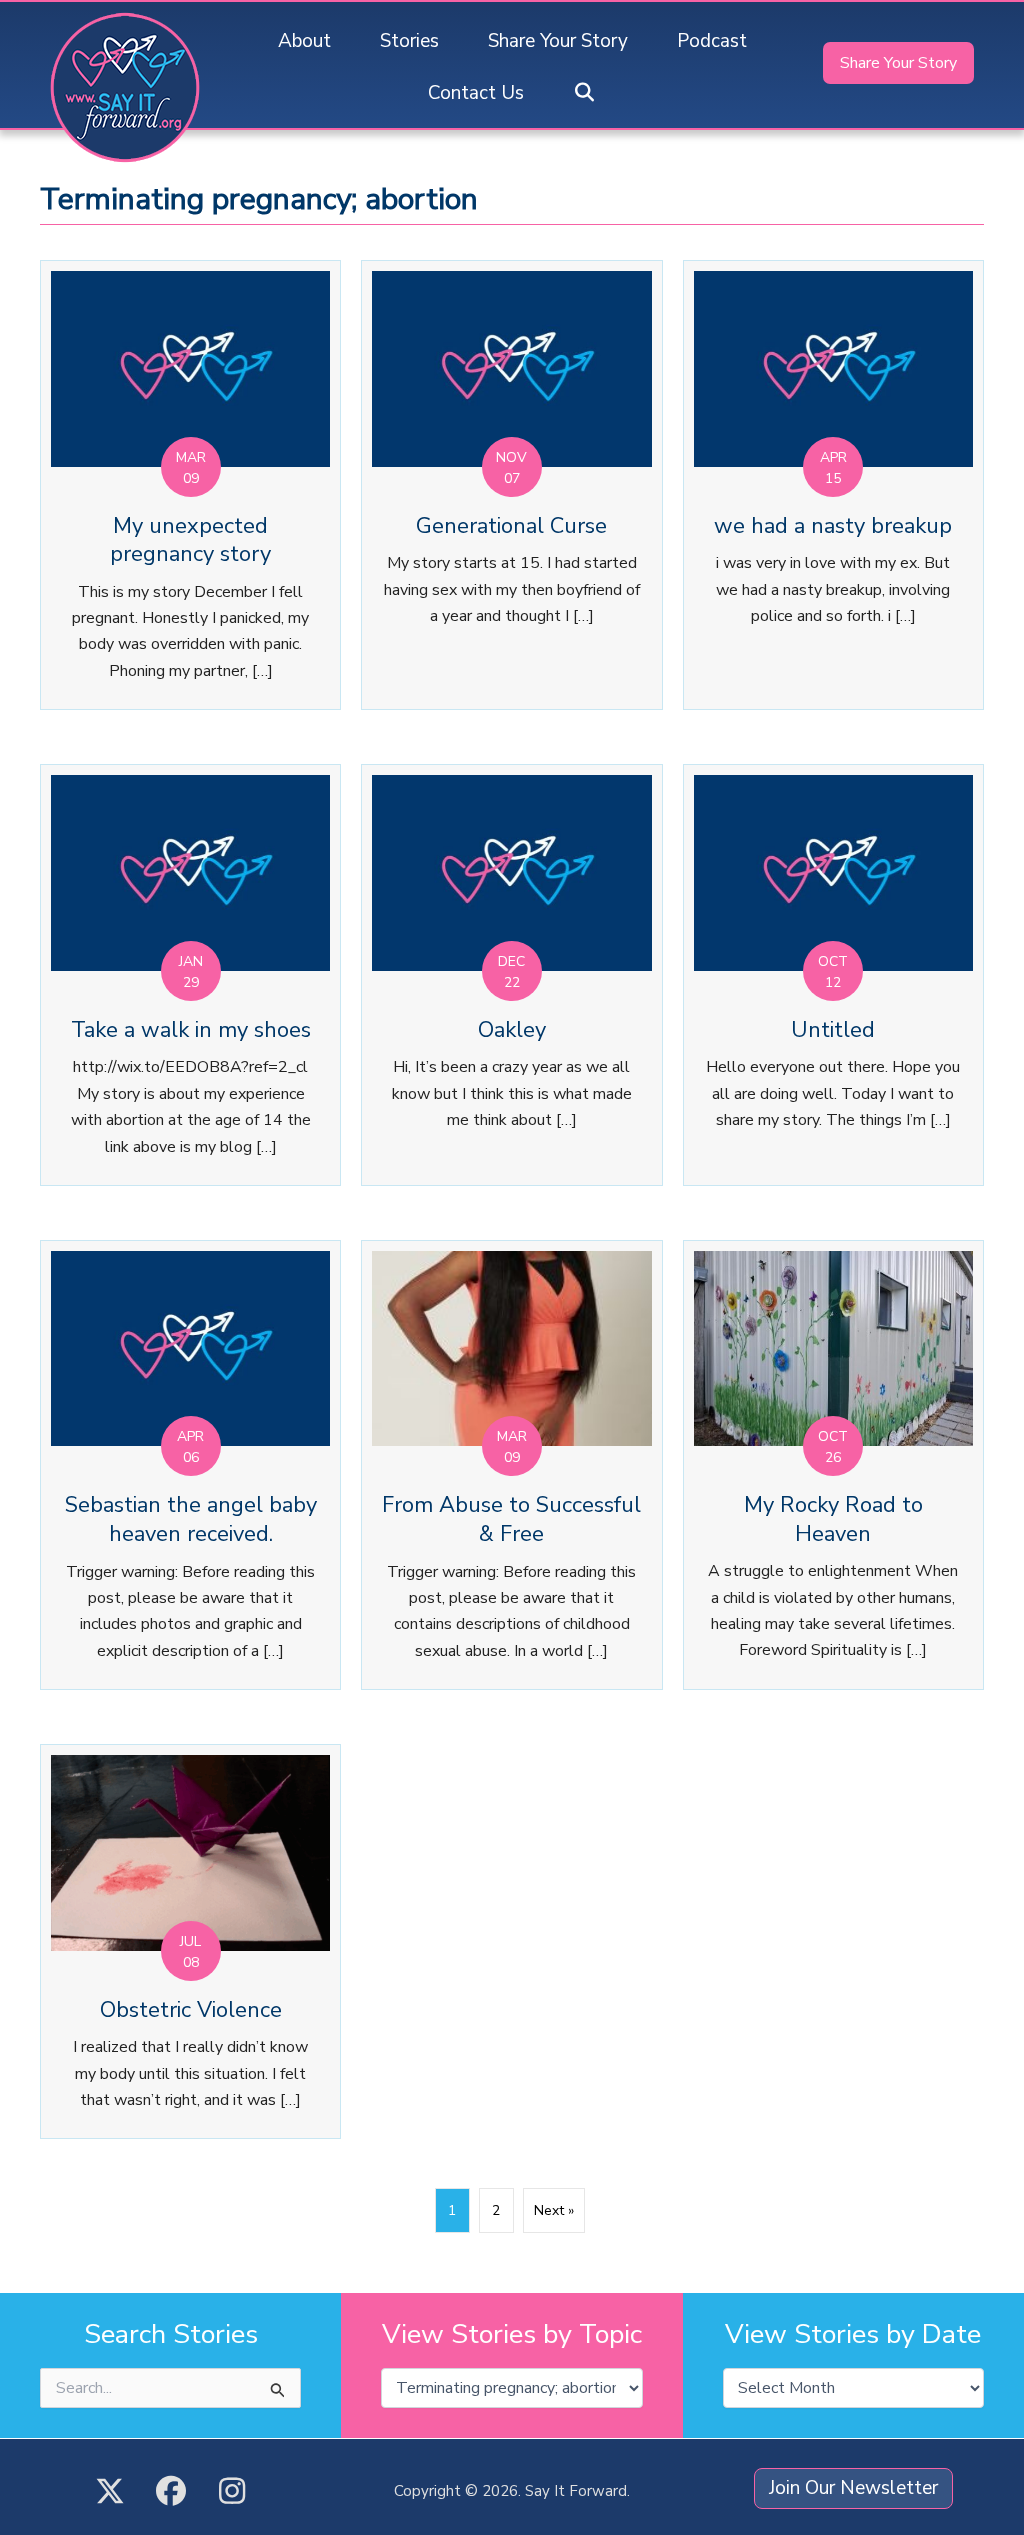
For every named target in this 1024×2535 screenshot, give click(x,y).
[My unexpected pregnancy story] (190, 485)
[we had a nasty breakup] (833, 485)
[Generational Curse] (511, 485)
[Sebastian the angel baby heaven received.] (190, 1465)
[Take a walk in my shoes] (190, 975)
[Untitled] (833, 975)
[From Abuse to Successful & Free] (511, 1465)
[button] (585, 93)
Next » (554, 2210)
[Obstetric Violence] (190, 1941)
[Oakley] (511, 975)
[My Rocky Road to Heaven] (833, 1465)
